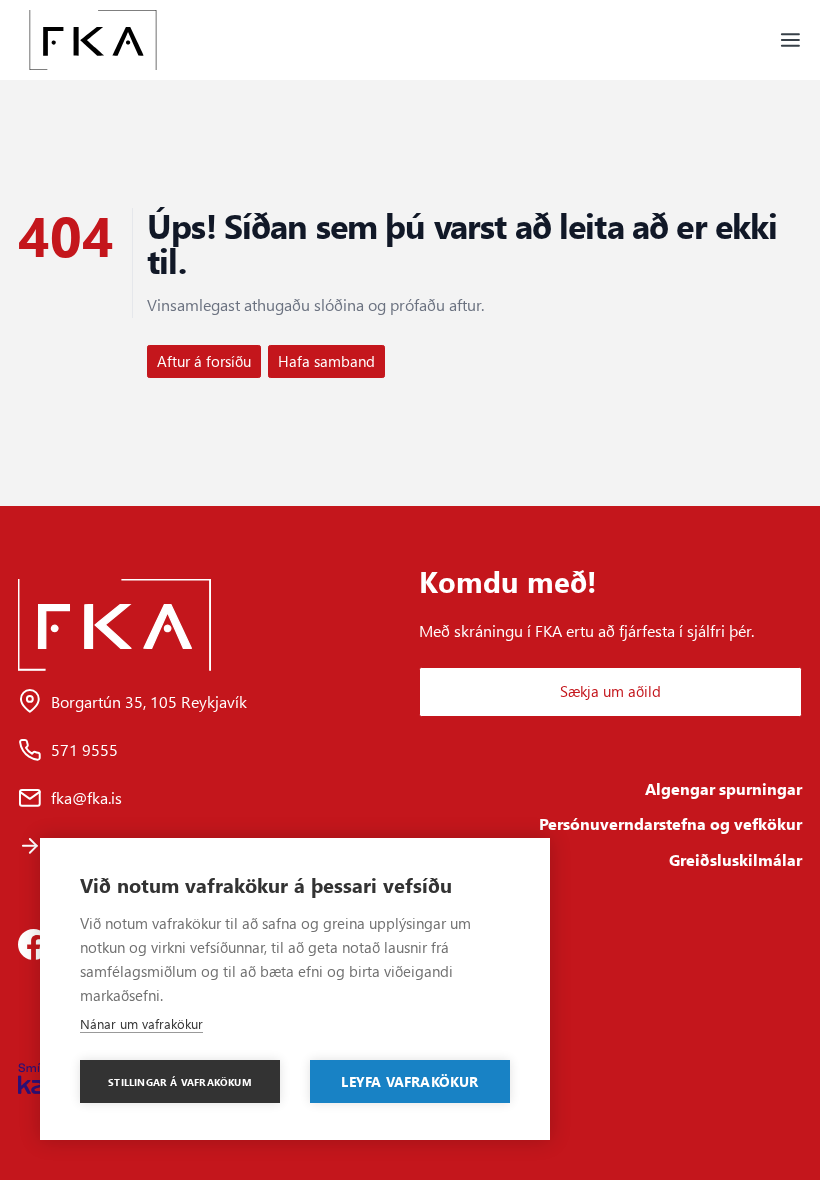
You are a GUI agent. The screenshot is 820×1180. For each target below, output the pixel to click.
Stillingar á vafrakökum (180, 1082)
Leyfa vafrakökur (409, 1081)
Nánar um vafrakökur (141, 1023)
